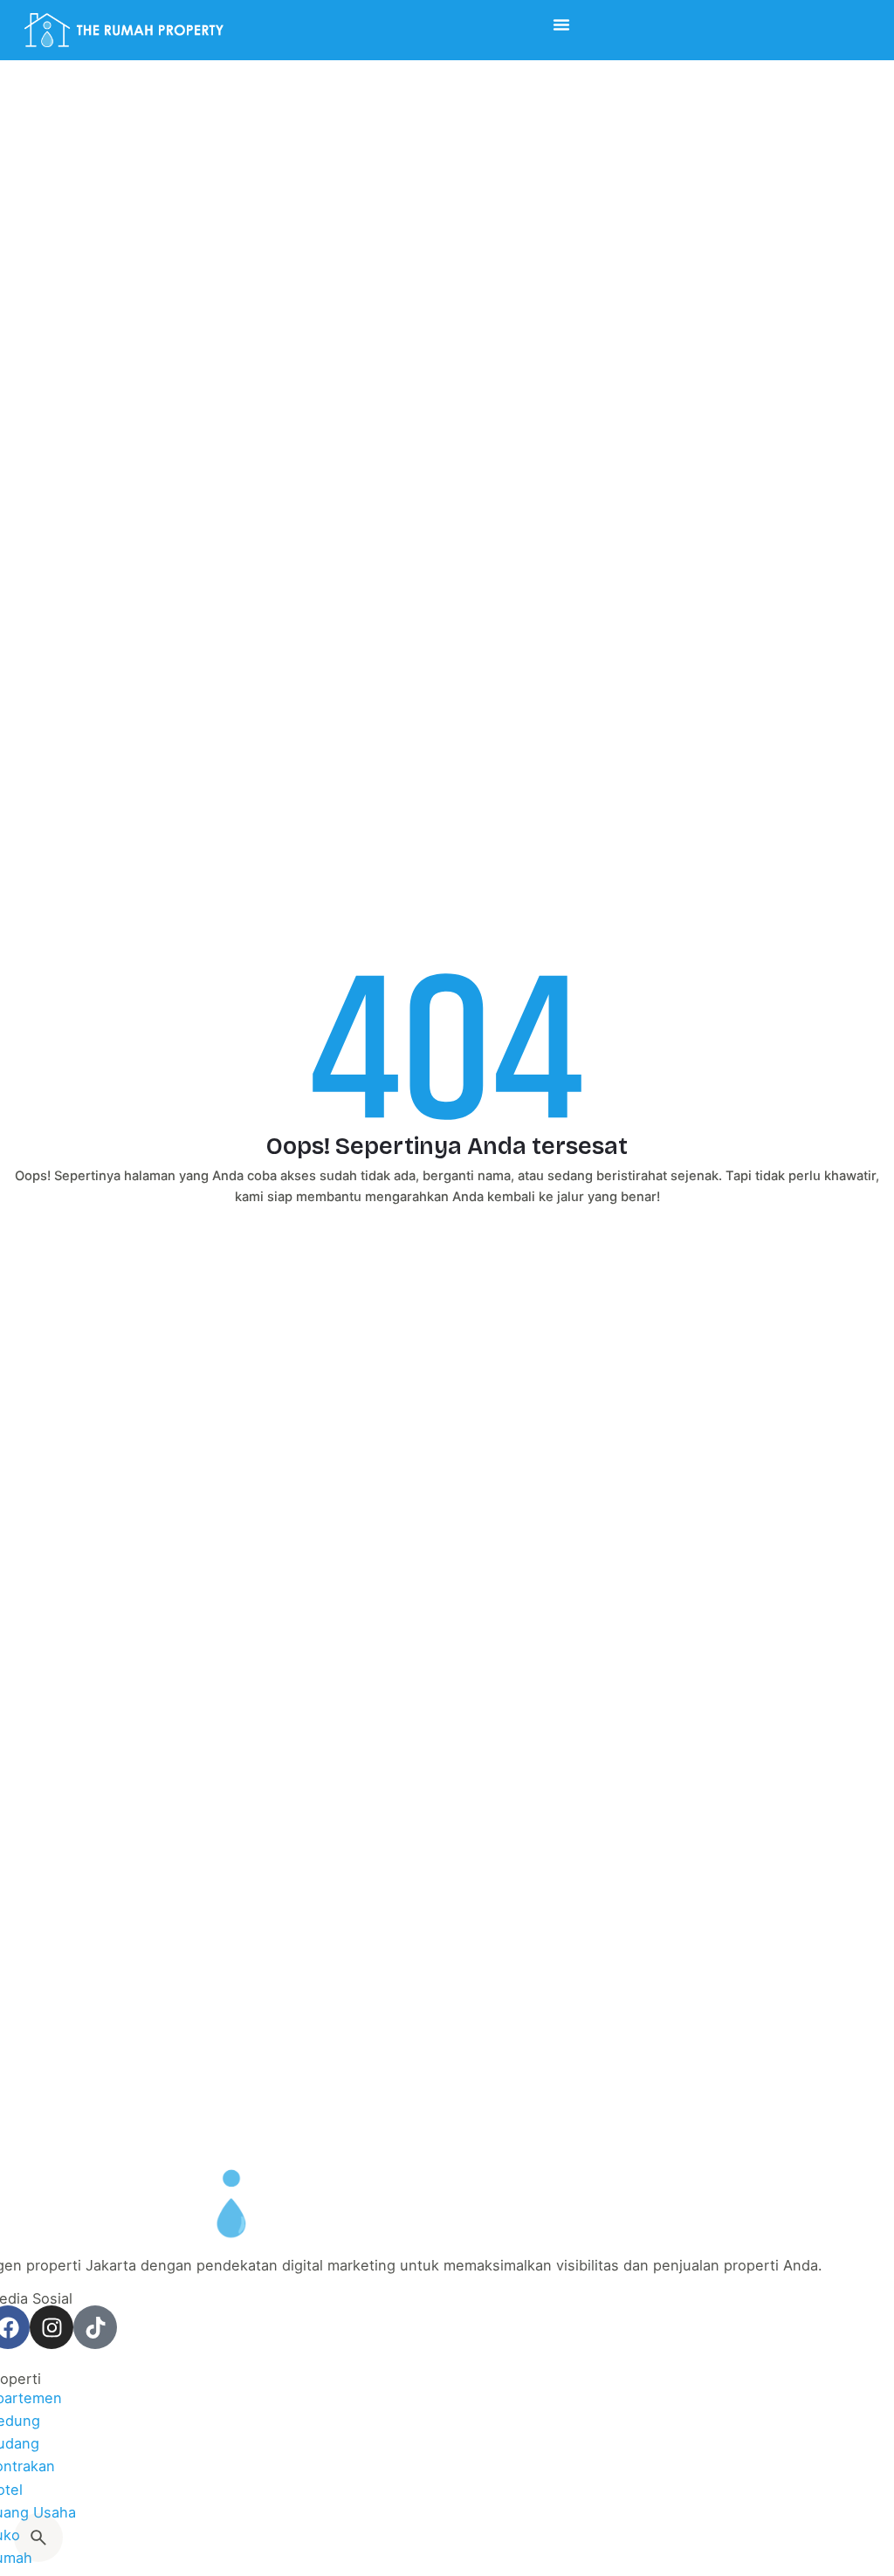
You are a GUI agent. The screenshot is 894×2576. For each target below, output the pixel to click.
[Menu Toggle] (561, 24)
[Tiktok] (95, 2327)
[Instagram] (52, 2327)
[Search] (38, 2538)
